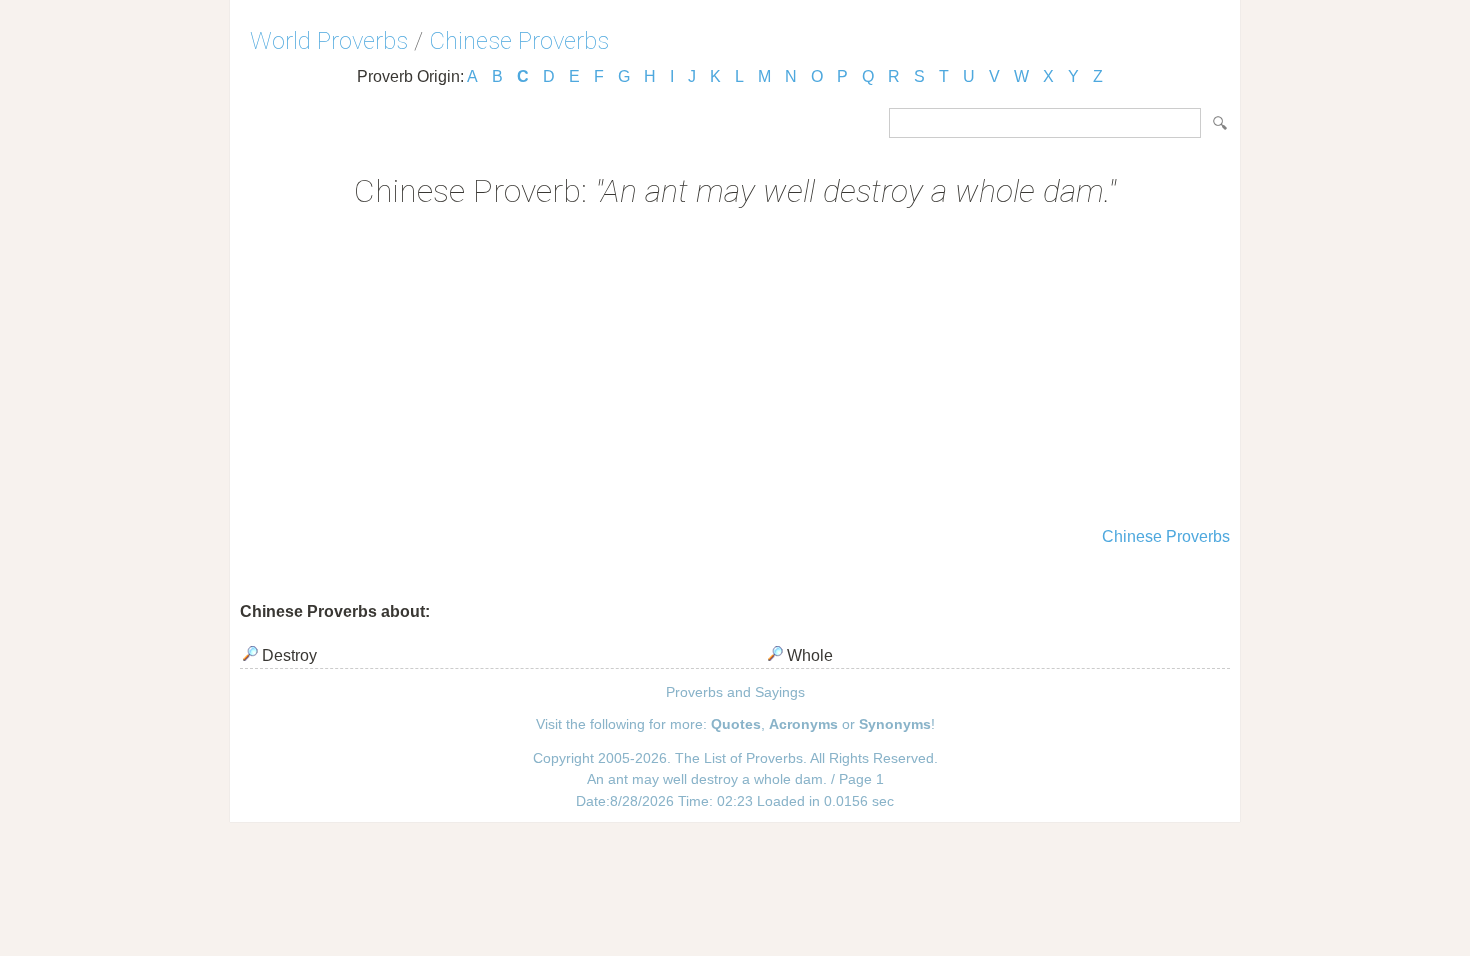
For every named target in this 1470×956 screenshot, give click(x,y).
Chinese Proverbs (519, 41)
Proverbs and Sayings (735, 692)
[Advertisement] (735, 370)
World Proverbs (329, 41)
